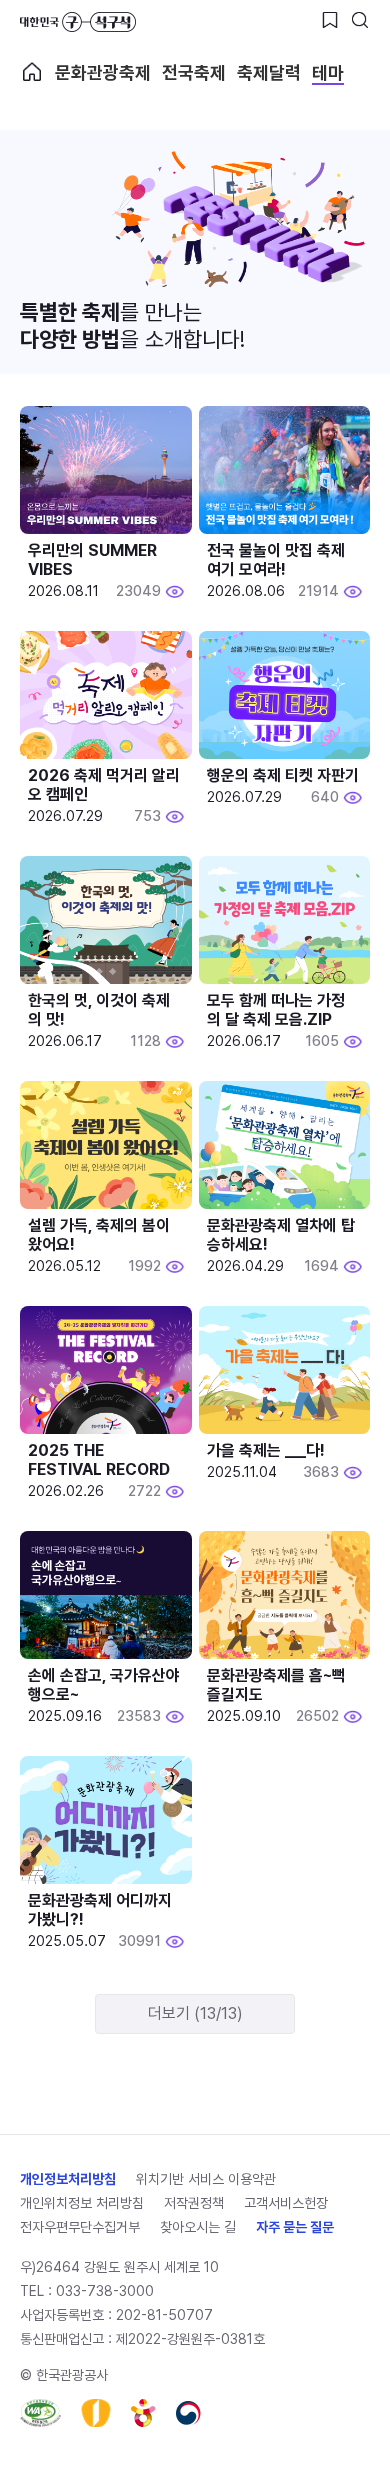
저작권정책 (194, 2203)
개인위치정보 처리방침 (82, 2203)
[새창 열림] (40, 2413)
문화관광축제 (103, 72)
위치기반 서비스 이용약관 (206, 2179)
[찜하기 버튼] (330, 20)
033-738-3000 (105, 2291)
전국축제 (194, 72)
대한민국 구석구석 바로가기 (78, 22)
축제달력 (269, 72)
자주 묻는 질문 (295, 2227)
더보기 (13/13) (195, 2013)
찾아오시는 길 (198, 2227)
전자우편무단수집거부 (80, 2227)
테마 (328, 72)
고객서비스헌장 (286, 2203)
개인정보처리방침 (68, 2179)
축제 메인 (32, 72)
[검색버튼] (360, 20)
